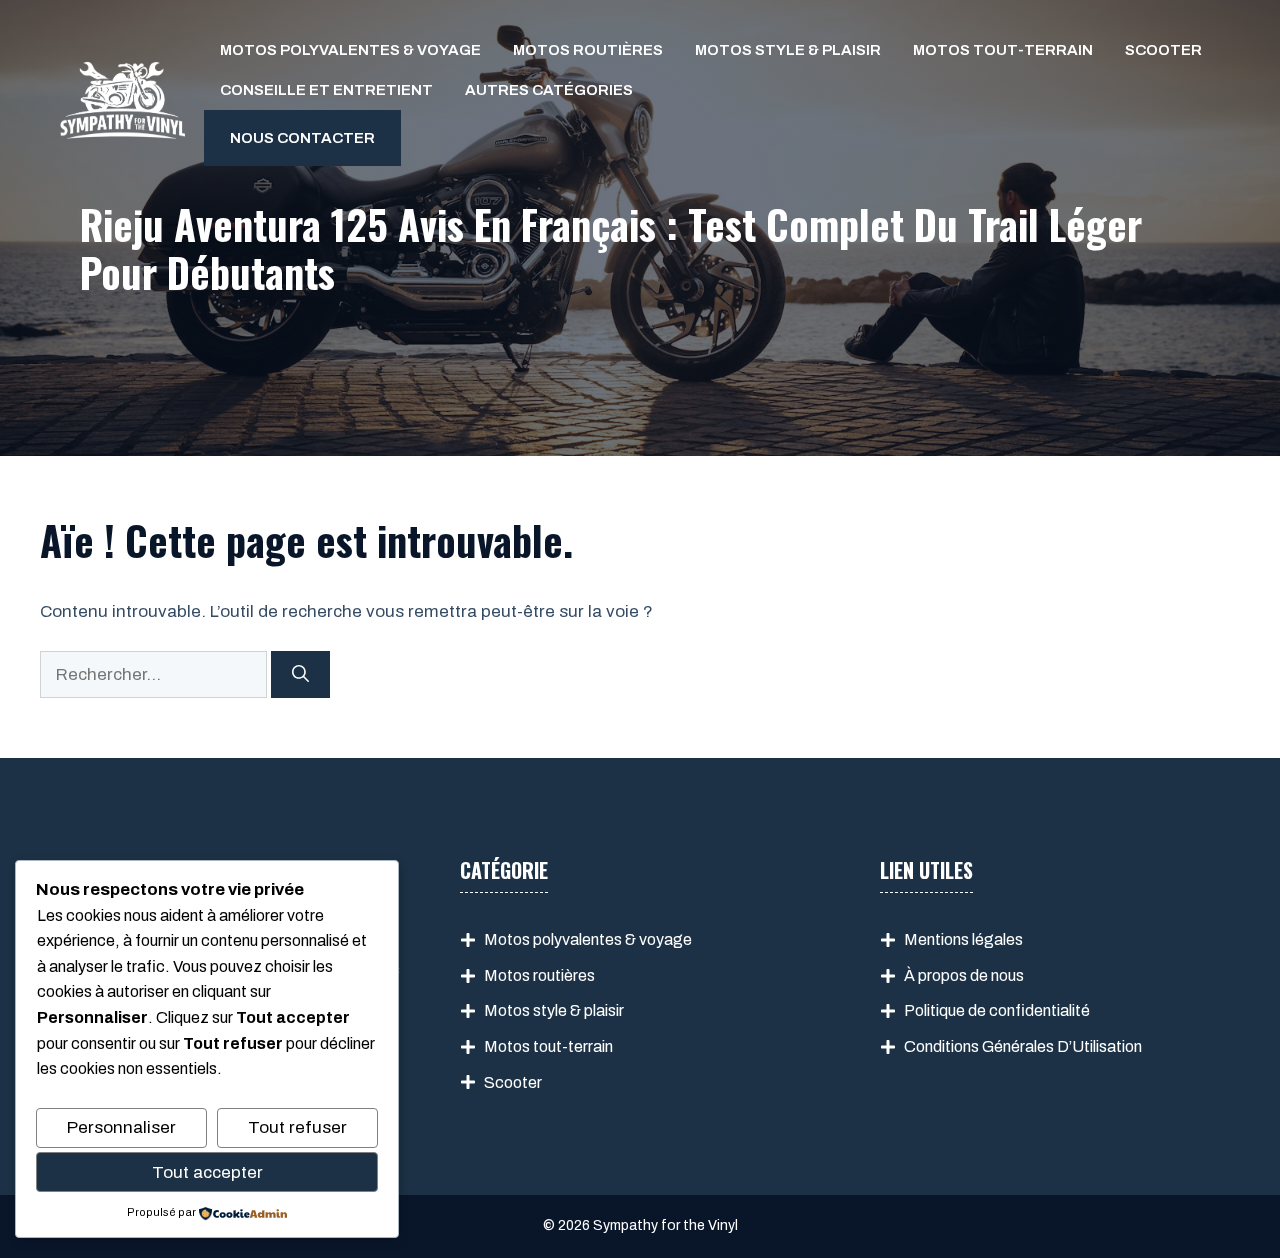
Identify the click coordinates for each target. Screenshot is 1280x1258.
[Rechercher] (300, 675)
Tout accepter (207, 1172)
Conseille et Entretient (326, 90)
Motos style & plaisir (788, 50)
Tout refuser (297, 1127)
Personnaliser (121, 1127)
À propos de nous (964, 975)
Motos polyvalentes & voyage (350, 50)
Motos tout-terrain (1003, 50)
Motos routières (588, 50)
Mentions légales (963, 939)
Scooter (1163, 50)
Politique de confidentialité (997, 1010)
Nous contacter (302, 138)
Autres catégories (549, 90)
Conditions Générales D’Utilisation (1023, 1046)
